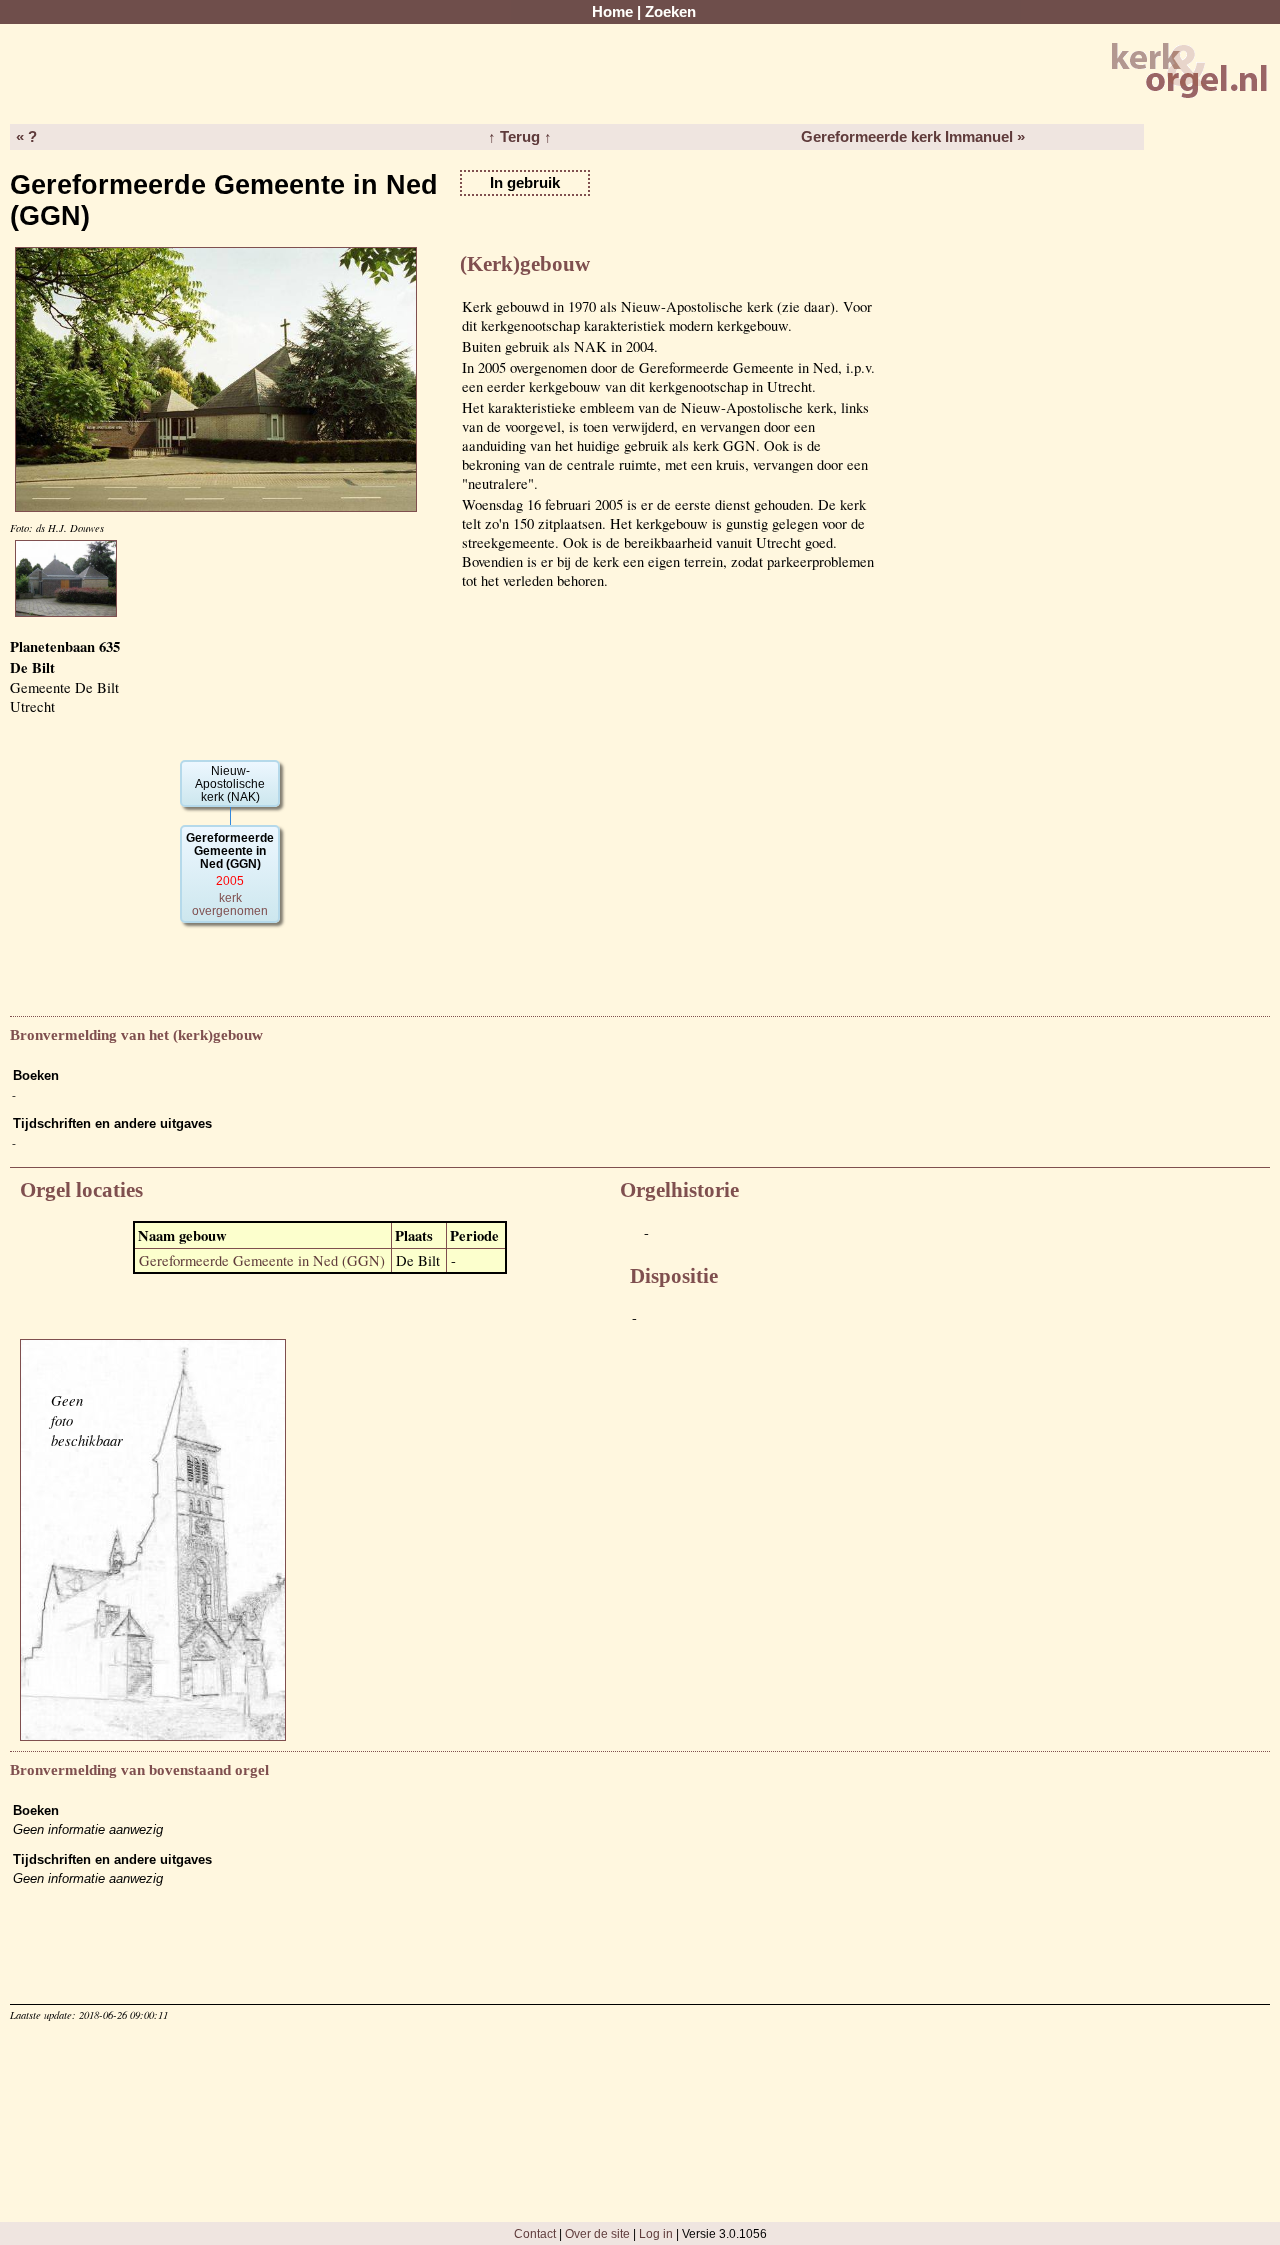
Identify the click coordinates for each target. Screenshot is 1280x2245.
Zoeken (670, 12)
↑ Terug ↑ (520, 137)
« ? (26, 137)
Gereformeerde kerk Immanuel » (913, 137)
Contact (535, 2233)
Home (612, 12)
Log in (656, 2233)
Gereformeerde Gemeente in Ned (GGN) (262, 1260)
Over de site (597, 2233)
